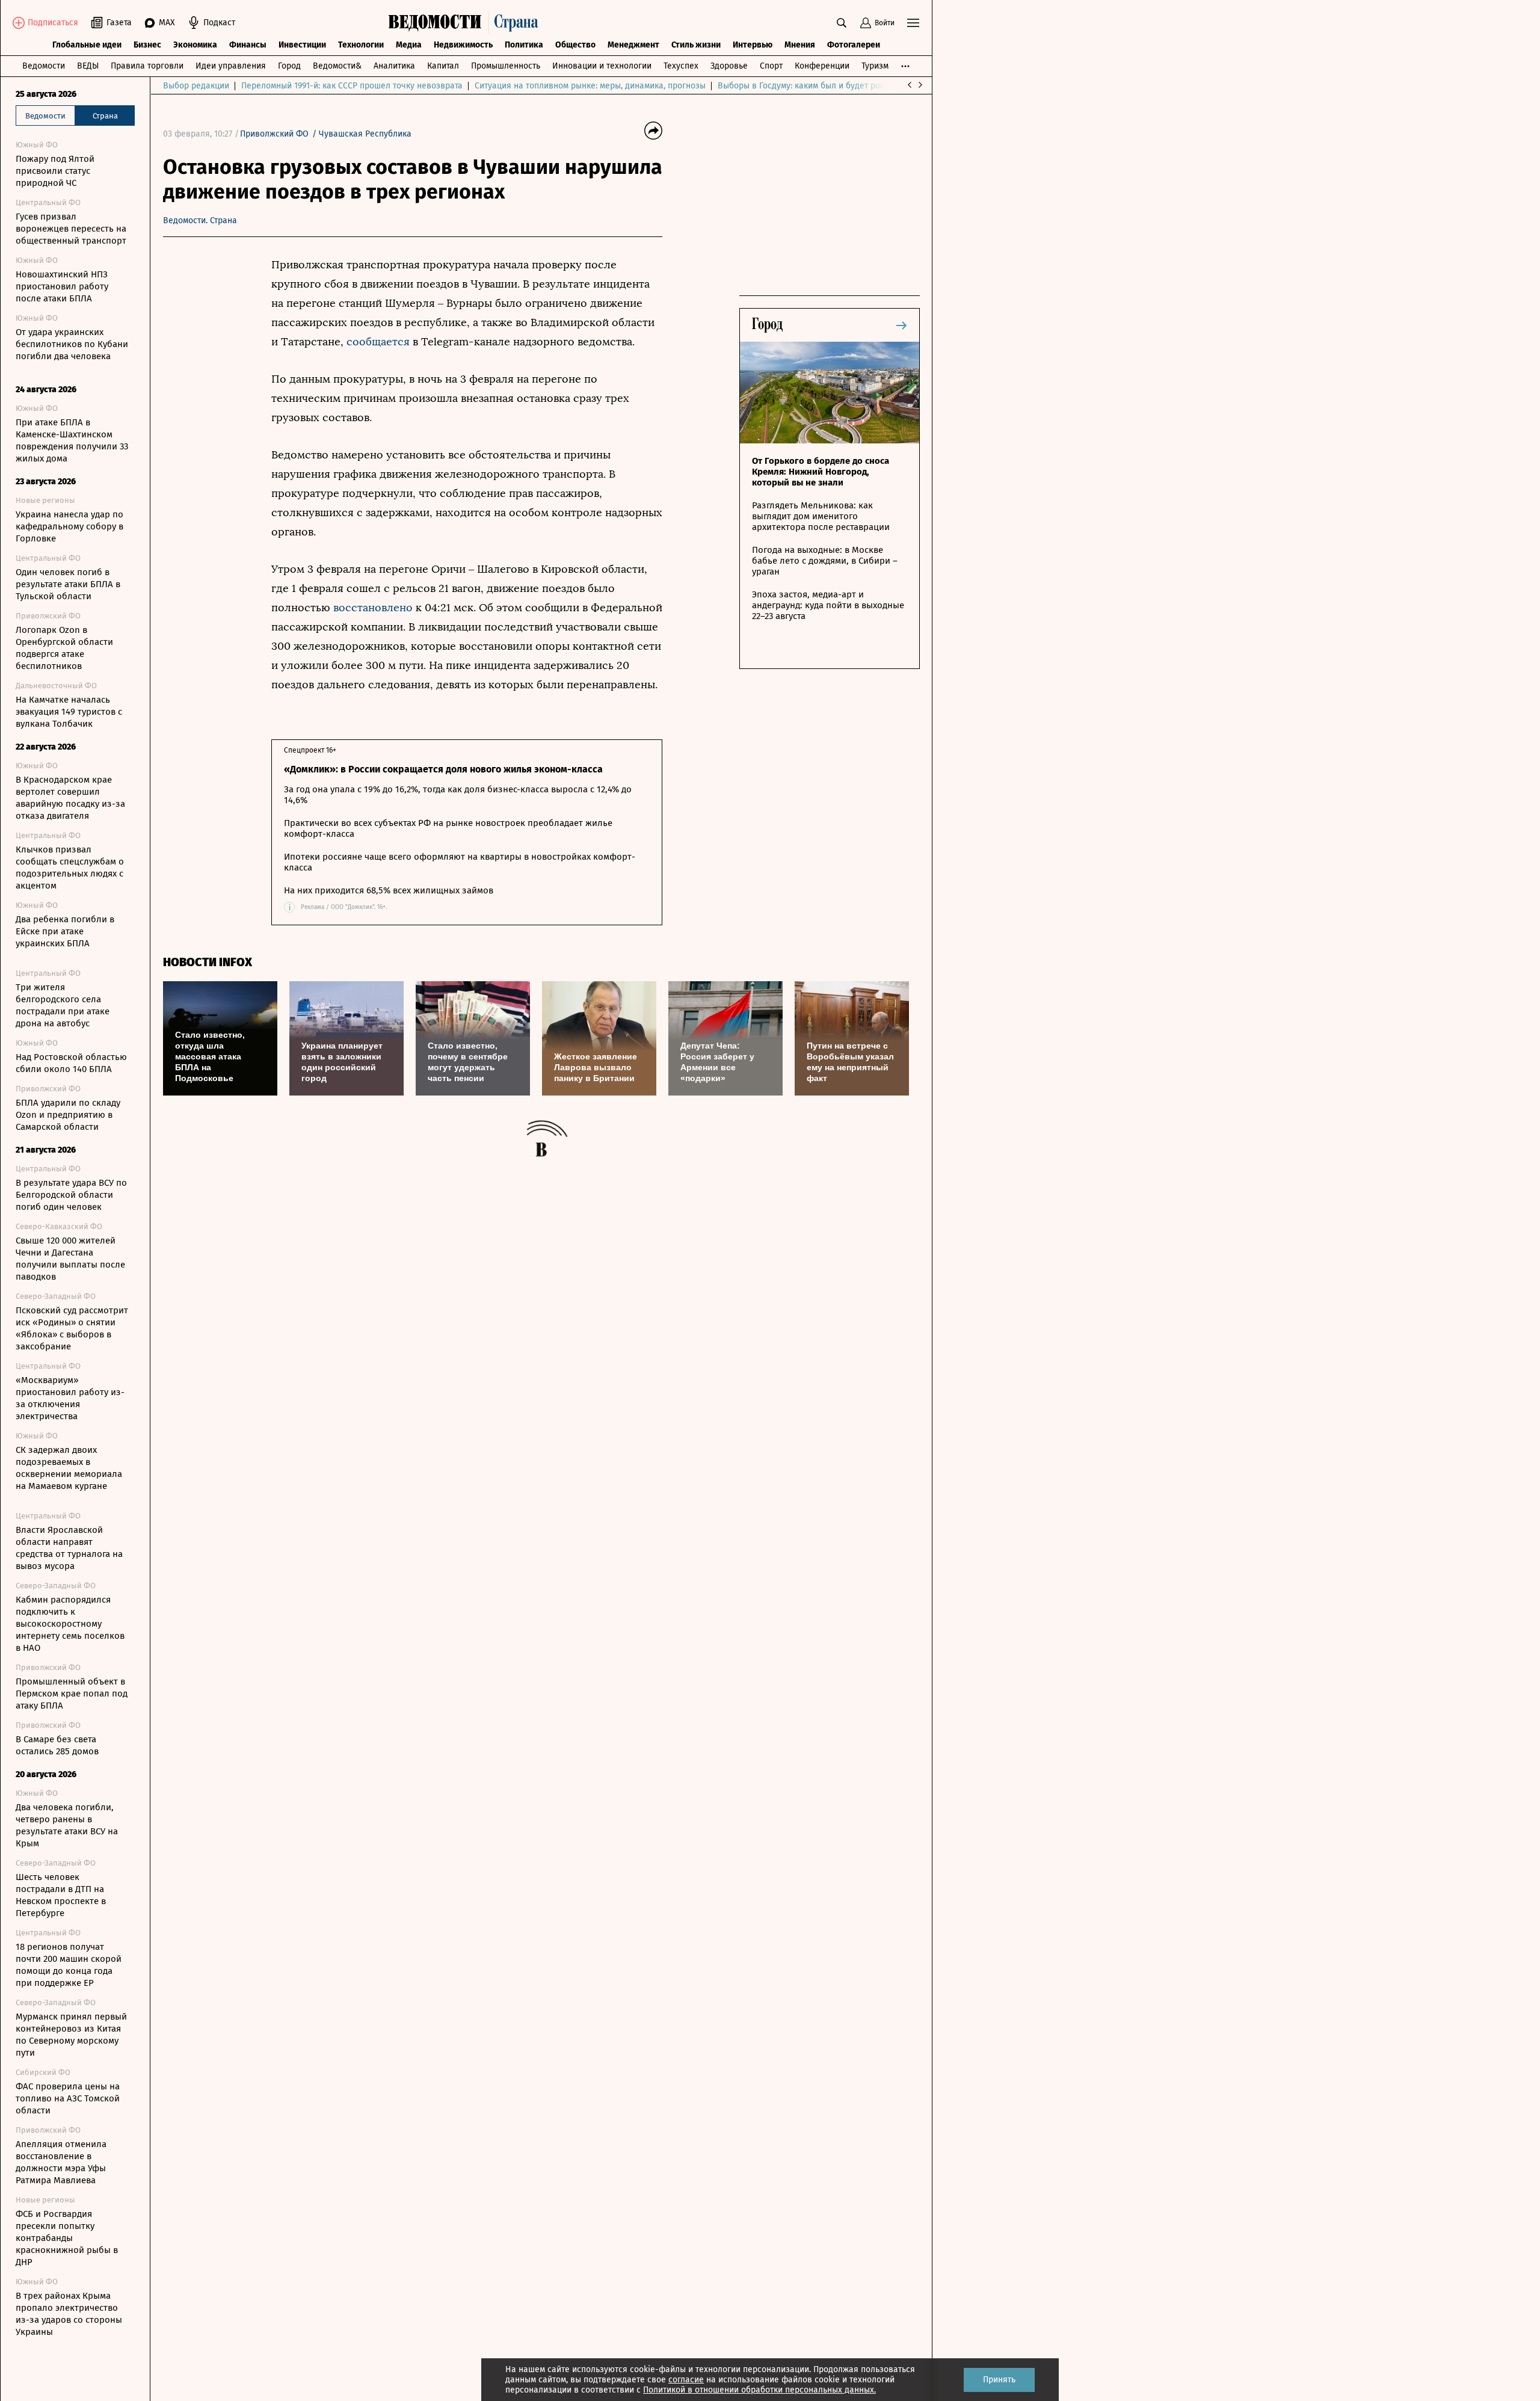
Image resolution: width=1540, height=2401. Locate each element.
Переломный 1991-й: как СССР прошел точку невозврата (352, 86)
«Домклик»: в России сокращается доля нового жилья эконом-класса (443, 769)
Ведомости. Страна (200, 220)
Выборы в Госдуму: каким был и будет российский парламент (839, 86)
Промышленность (506, 66)
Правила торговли (147, 66)
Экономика (195, 45)
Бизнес (147, 45)
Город (289, 66)
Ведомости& (337, 66)
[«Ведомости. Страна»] (466, 23)
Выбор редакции (196, 86)
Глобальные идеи (87, 45)
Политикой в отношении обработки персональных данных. (759, 2390)
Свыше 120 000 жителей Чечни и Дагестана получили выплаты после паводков (70, 1259)
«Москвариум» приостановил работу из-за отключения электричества (70, 1398)
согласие (686, 2380)
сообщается (378, 342)
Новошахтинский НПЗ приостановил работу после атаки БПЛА (62, 286)
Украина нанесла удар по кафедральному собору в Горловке (69, 526)
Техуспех (681, 66)
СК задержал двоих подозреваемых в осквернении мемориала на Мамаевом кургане (69, 1468)
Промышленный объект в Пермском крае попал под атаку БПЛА (72, 1694)
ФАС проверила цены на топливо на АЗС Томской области (68, 2098)
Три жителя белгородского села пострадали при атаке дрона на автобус (63, 1005)
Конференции (822, 66)
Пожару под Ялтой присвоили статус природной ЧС (55, 171)
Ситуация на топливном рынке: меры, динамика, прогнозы (590, 86)
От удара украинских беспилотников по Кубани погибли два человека (72, 344)
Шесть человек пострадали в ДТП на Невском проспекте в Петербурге (61, 1895)
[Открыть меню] (913, 23)
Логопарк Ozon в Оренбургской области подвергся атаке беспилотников (64, 648)
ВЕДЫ (88, 66)
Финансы (248, 45)
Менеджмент (633, 45)
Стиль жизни (696, 45)
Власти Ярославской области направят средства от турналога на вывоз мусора (69, 1548)
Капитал (443, 66)
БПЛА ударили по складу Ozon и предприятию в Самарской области (68, 1115)
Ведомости (44, 66)
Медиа (409, 45)
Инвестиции (302, 45)
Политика (524, 45)
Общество (575, 45)
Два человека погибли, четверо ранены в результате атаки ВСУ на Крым (67, 1825)
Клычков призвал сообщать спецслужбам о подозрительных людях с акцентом (70, 868)
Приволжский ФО (274, 134)
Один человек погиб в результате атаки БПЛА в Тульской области (68, 584)
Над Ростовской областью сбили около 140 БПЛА (71, 1063)
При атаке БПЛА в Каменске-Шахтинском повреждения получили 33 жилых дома (72, 440)
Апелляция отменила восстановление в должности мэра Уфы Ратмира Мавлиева (61, 2162)
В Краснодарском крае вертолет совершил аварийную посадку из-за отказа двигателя (70, 798)
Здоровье (729, 66)
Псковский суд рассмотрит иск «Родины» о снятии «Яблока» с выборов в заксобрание (72, 1328)
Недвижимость (463, 45)
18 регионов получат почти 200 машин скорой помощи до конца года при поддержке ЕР (69, 1965)
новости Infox (208, 962)
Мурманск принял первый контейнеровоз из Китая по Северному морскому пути (71, 2035)
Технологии (361, 45)
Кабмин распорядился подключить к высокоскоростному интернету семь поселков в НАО (70, 1624)
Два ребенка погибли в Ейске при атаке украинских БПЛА (65, 931)
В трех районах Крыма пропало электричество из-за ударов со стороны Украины (69, 2314)
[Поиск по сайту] (842, 23)
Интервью (753, 45)
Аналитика (394, 66)
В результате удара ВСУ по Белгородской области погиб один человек (71, 1195)
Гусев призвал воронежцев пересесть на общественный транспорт (71, 229)
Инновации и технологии (602, 66)
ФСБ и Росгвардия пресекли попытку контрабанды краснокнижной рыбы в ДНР (67, 2238)
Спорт (771, 66)
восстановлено (373, 608)
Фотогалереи (854, 45)
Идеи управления (231, 66)
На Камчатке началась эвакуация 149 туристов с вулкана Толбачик (69, 712)
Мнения (800, 45)
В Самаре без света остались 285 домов (57, 1745)
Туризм (875, 66)
